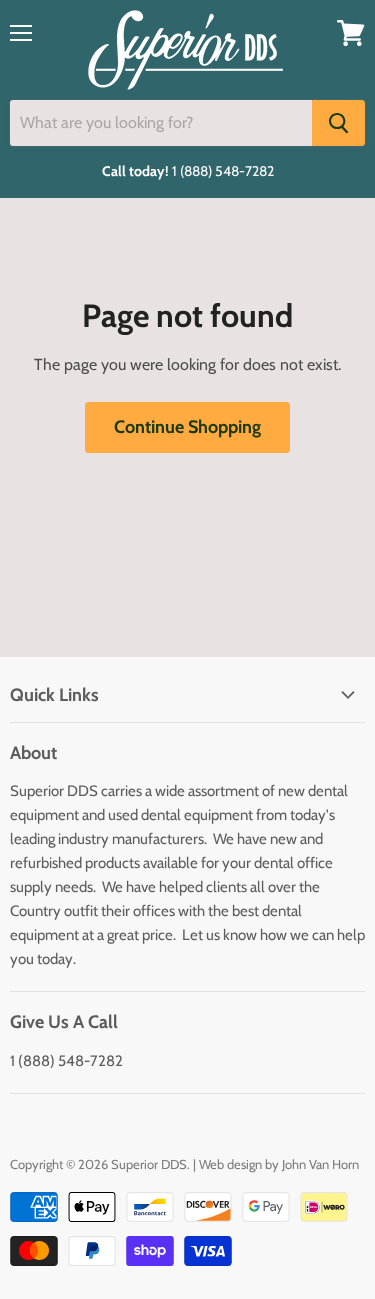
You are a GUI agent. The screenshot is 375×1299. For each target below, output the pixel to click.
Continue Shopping (187, 427)
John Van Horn (320, 1164)
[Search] (338, 123)
